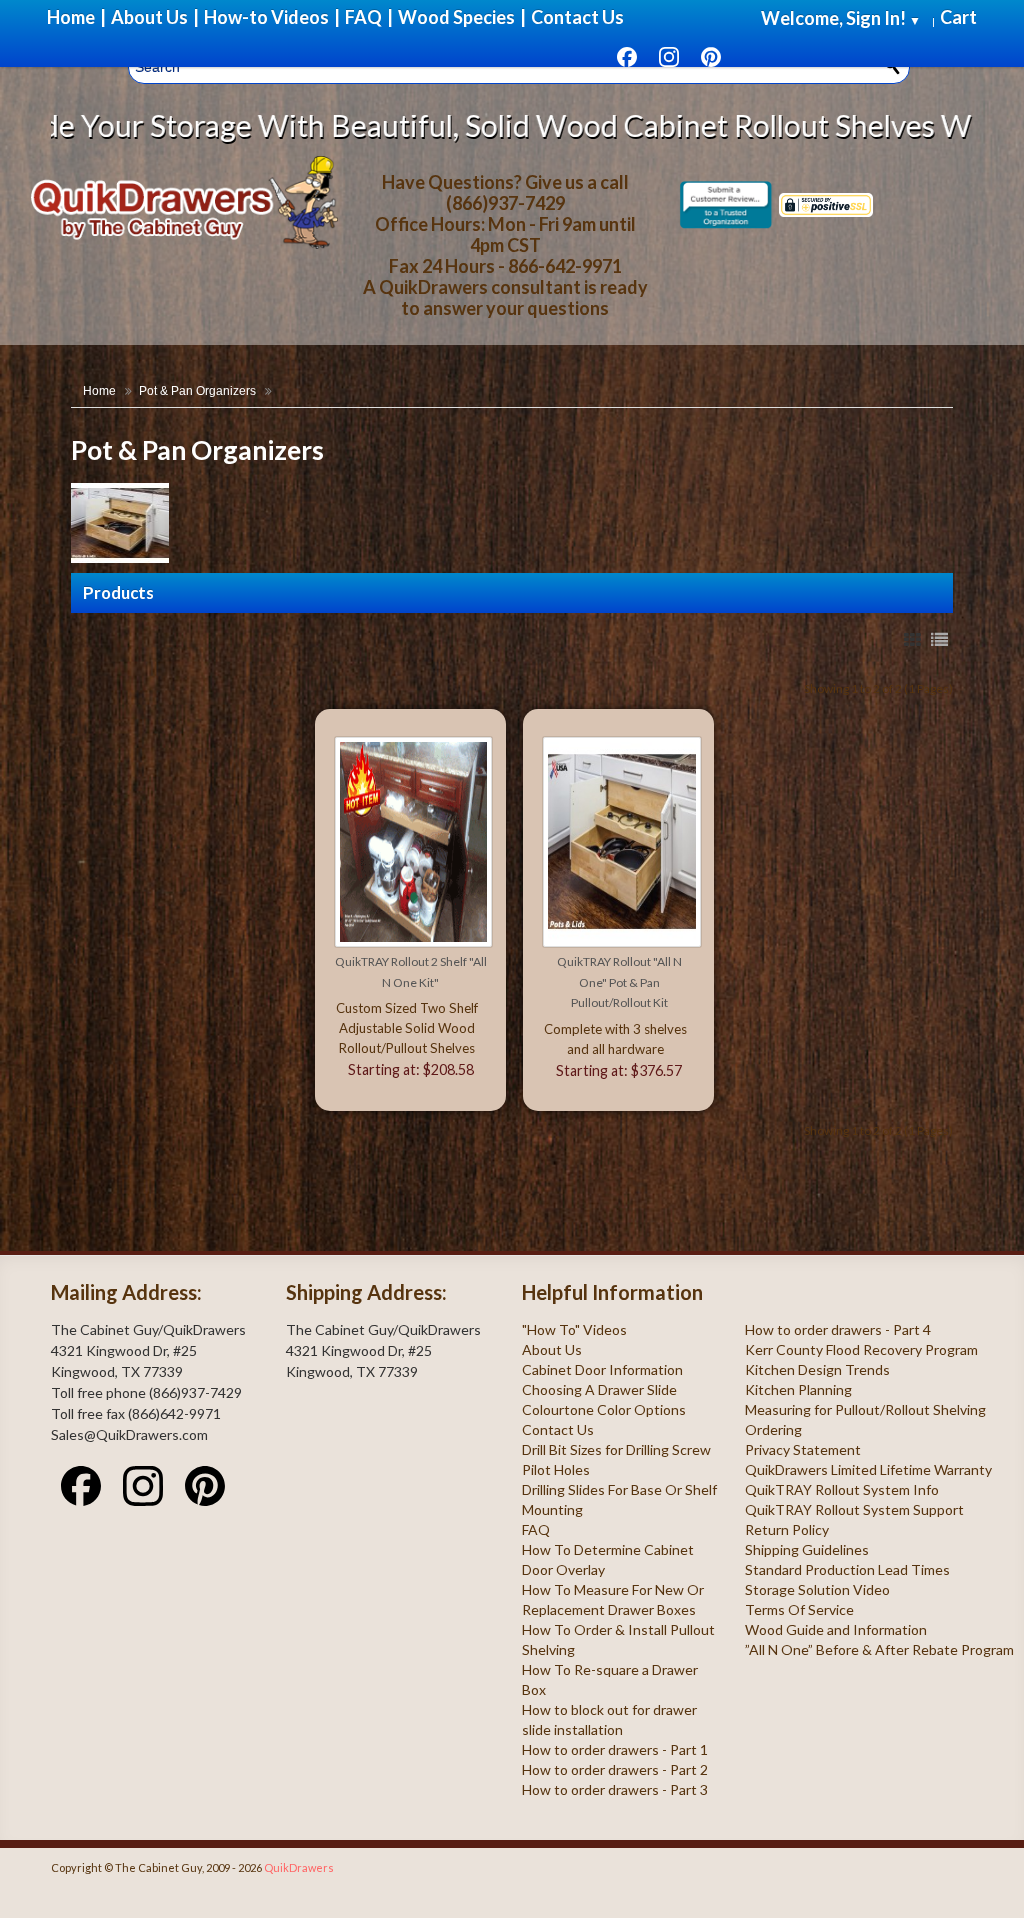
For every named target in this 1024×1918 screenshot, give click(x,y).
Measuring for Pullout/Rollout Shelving (865, 1409)
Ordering (773, 1429)
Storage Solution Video (817, 1589)
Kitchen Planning (798, 1389)
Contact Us (558, 1429)
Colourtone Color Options (604, 1409)
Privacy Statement (803, 1449)
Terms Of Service (799, 1609)
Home (99, 391)
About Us (552, 1349)
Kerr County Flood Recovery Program (861, 1349)
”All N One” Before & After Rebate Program (879, 1649)
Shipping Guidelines (807, 1549)
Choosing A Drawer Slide (599, 1389)
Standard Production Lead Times (847, 1569)
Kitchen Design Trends (817, 1369)
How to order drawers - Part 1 (615, 1749)
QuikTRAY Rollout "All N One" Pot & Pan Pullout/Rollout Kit (619, 982)
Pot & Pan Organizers (197, 391)
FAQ (536, 1529)
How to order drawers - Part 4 (838, 1329)
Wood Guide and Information (836, 1629)
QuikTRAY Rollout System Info (842, 1489)
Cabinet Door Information (602, 1369)
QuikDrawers (299, 1867)
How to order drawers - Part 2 (615, 1769)
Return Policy (787, 1529)
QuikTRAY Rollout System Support (854, 1509)
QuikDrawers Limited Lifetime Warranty (868, 1469)
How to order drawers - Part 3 (615, 1789)
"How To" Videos (574, 1329)
